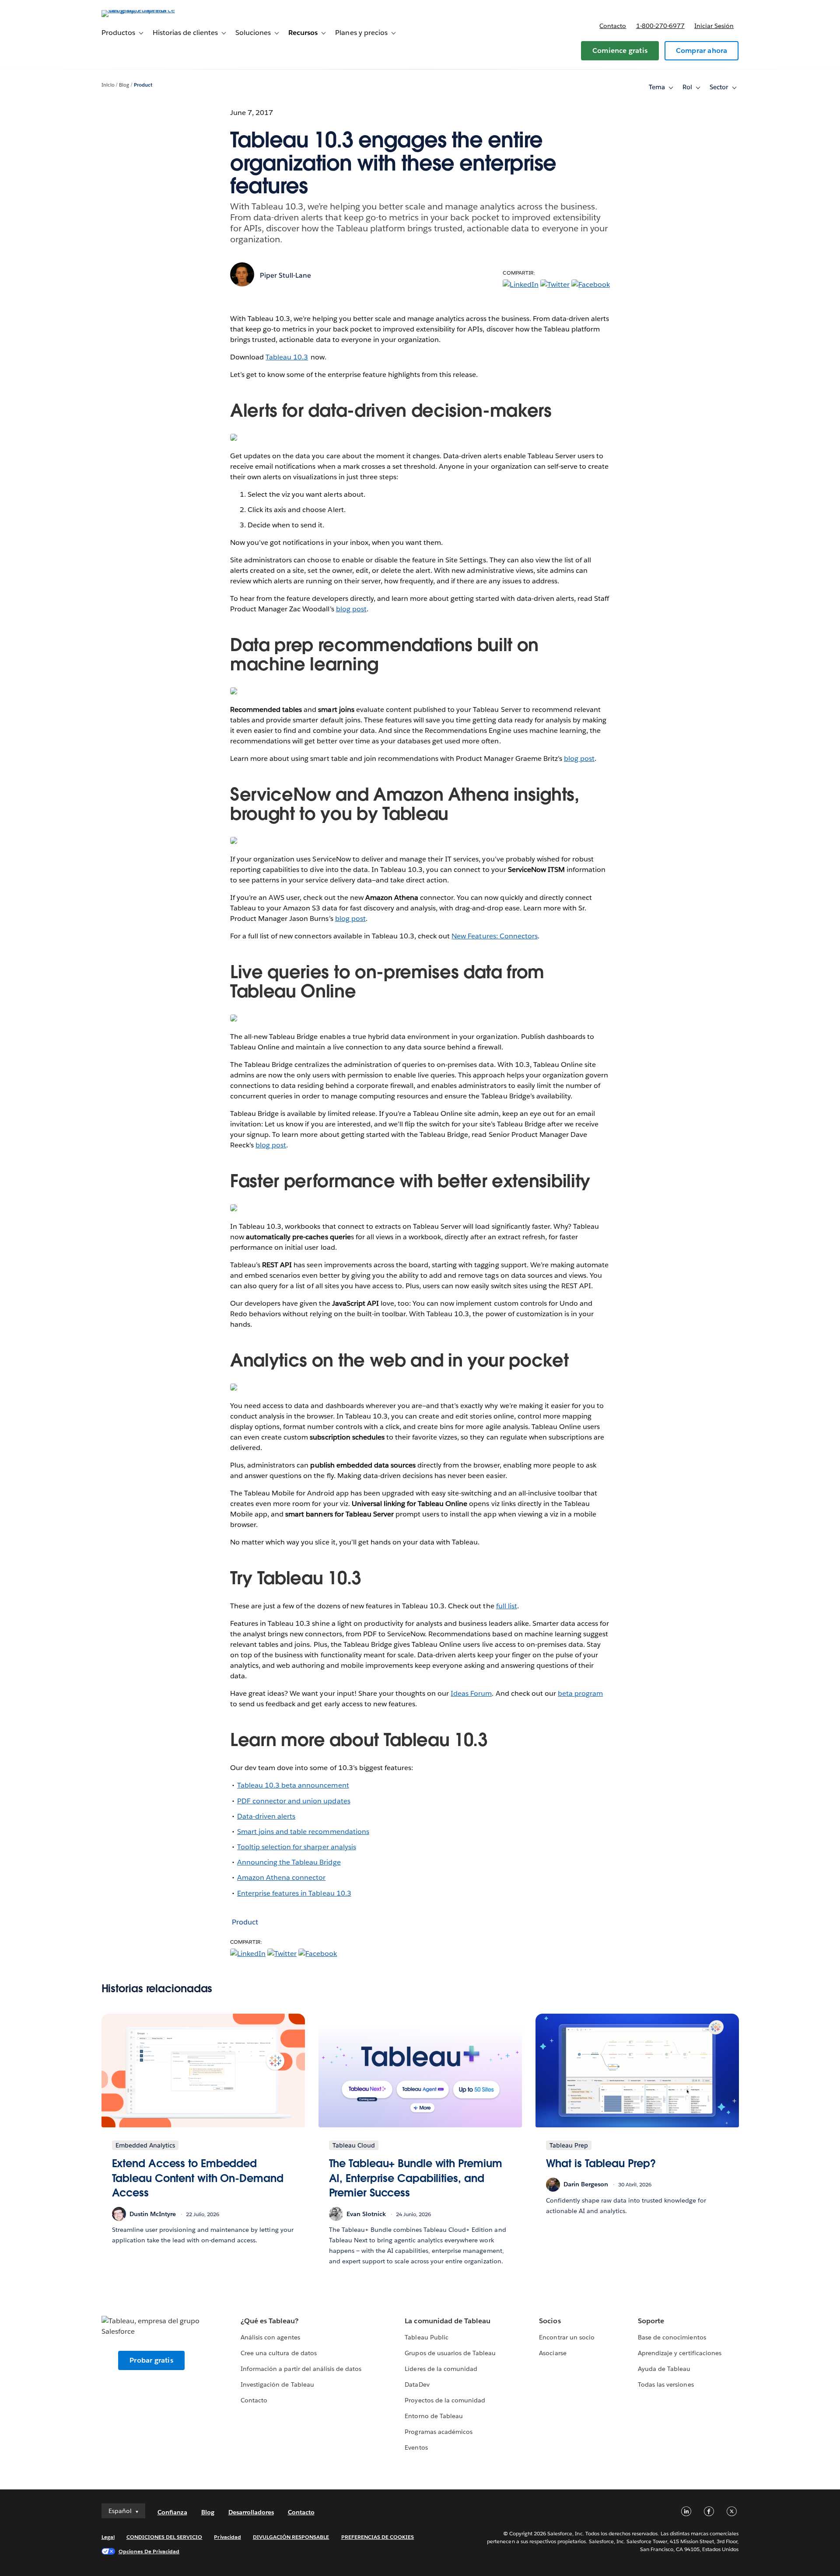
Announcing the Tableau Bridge (289, 1862)
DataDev (417, 2384)
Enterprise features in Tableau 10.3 (294, 1893)
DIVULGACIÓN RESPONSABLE (291, 2537)
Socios (550, 2321)
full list (507, 1606)
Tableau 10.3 (287, 357)
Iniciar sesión (714, 26)
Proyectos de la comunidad (445, 2400)
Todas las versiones (666, 2384)
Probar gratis (151, 2360)
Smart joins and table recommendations (303, 1832)
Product (143, 85)
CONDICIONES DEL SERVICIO (164, 2537)
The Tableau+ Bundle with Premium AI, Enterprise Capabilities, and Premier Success (416, 2178)
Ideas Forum (471, 1693)
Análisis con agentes (270, 2337)
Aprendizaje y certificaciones (680, 2353)
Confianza (172, 2512)
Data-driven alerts (266, 1816)
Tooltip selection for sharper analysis (297, 1847)
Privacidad (227, 2537)
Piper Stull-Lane (285, 275)
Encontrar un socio (567, 2337)
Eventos (416, 2447)
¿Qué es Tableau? (269, 2321)
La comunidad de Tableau (447, 2321)
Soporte (651, 2321)
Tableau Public (426, 2337)
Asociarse (553, 2353)
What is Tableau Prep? (601, 2163)
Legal (108, 2537)
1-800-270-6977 (660, 26)
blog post (351, 609)
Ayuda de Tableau (664, 2369)
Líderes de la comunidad (441, 2369)
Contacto (613, 26)
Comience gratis (620, 51)
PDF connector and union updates (294, 1801)
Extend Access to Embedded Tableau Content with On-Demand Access (198, 2178)
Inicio (108, 85)
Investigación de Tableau (277, 2384)
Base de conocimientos (672, 2337)
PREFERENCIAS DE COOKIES (378, 2537)
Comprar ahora (702, 51)
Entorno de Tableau (434, 2416)
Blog (124, 85)
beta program (580, 1693)
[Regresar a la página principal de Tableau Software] (139, 10)
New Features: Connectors (494, 936)
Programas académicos (438, 2432)
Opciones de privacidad (149, 2551)
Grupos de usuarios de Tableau (450, 2353)
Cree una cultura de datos (278, 2353)
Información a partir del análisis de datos (301, 2369)
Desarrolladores (251, 2512)
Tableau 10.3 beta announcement (293, 1785)
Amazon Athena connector (281, 1877)
